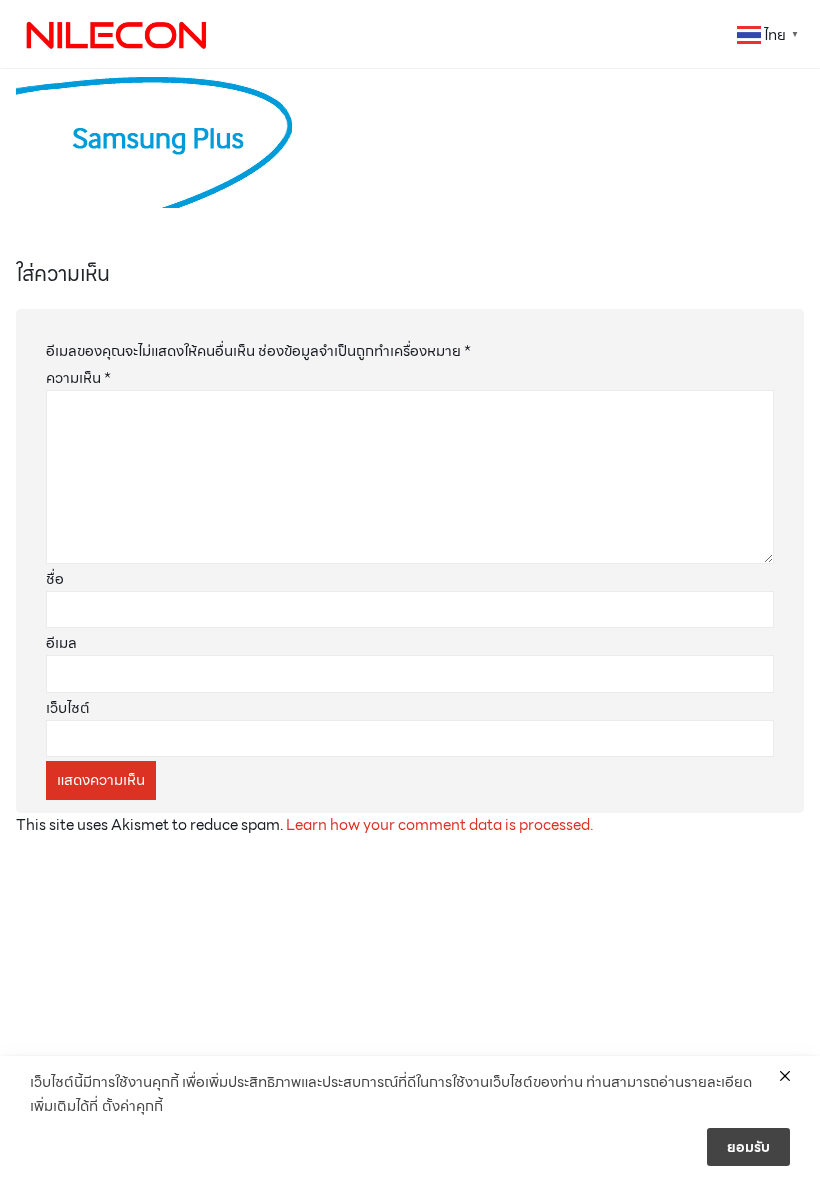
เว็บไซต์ (68, 708)
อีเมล (61, 643)
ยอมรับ (748, 1147)
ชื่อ (55, 579)
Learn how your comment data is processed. (439, 825)
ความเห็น (78, 378)
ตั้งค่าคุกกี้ (132, 1106)
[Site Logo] (116, 34)
